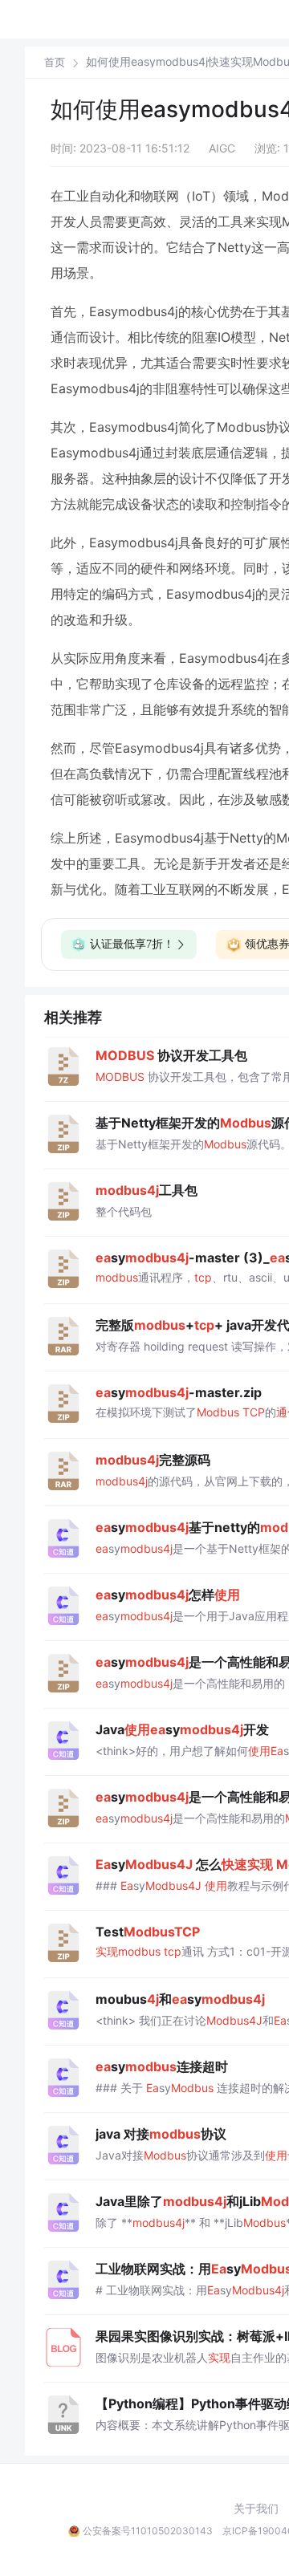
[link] (55, 62)
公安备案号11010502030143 (148, 2531)
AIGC (222, 148)
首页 (55, 62)
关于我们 (256, 2509)
